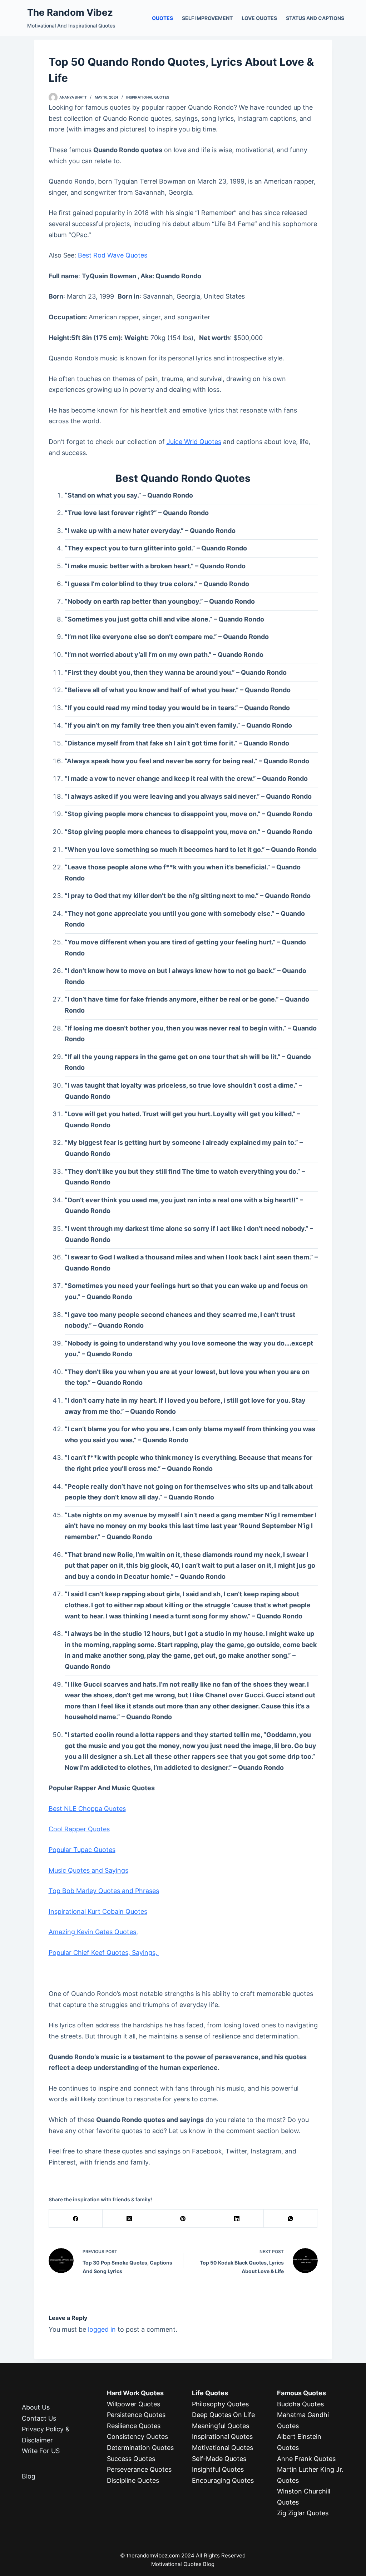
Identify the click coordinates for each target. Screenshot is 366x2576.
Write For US (41, 2451)
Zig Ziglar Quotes (303, 2513)
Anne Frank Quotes (306, 2459)
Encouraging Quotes (223, 2480)
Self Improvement (207, 18)
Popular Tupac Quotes (82, 1850)
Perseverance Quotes (139, 2469)
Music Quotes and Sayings (88, 1870)
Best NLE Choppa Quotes (87, 1809)
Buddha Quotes (300, 2404)
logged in (102, 2329)
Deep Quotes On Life (223, 2415)
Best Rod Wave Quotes (112, 255)
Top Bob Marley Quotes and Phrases (104, 1891)
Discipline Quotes (133, 2480)
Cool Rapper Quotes (79, 1829)
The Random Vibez (70, 12)
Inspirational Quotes (148, 97)
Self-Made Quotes (219, 2459)
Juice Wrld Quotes (194, 442)
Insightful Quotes (218, 2469)
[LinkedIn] (237, 2219)
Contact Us (39, 2418)
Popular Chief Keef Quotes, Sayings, (104, 1953)
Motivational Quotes (222, 2448)
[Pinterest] (183, 2219)
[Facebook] (76, 2219)
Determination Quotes (140, 2448)
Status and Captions (315, 18)
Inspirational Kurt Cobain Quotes (98, 1911)
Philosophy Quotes (220, 2404)
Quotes (162, 18)
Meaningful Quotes (221, 2426)
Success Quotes (131, 2459)
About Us (36, 2407)
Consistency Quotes (137, 2437)
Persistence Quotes (136, 2415)
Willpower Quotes (133, 2404)
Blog (29, 2476)
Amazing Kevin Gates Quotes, (93, 1932)
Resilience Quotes (134, 2426)
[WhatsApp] (291, 2219)
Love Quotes (259, 18)
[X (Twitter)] (129, 2219)
